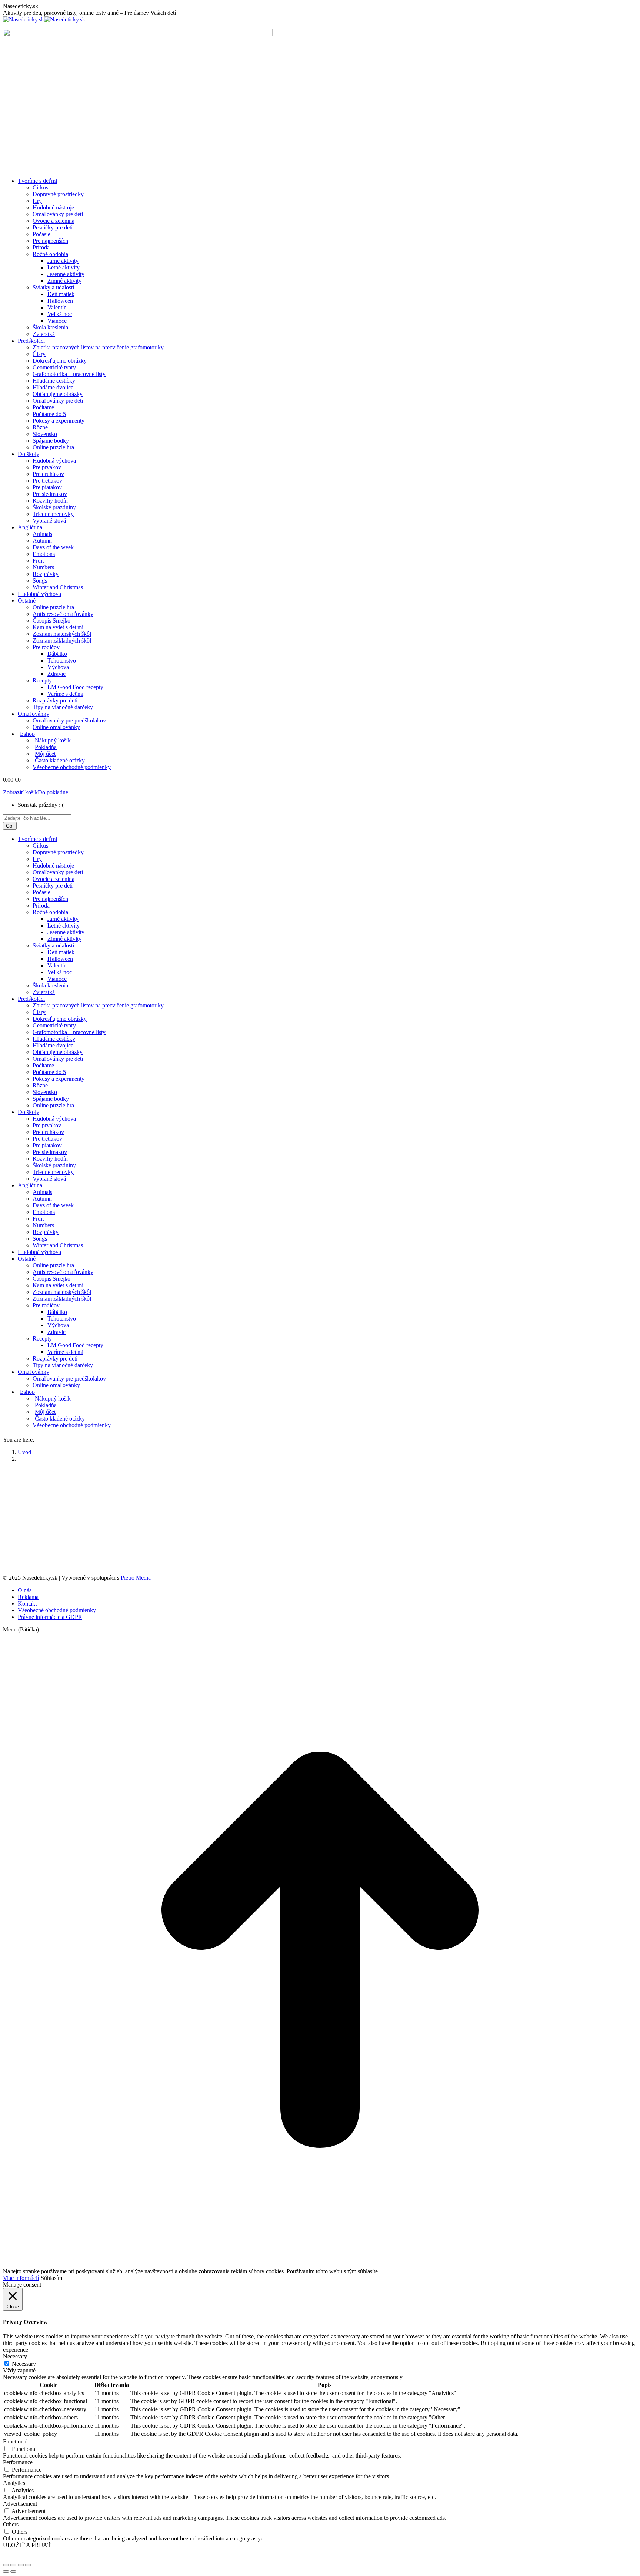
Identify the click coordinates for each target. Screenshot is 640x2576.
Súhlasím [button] (51, 2278)
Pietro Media (136, 1578)
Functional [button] (15, 2441)
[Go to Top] (320, 2265)
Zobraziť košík (20, 792)
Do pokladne (53, 792)
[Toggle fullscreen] (21, 2565)
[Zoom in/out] (28, 2565)
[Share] (13, 2565)
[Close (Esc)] (6, 2565)
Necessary (24, 2364)
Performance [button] (18, 2462)
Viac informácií (21, 2278)
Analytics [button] (14, 2483)
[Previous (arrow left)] (6, 2572)
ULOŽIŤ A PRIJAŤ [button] (27, 2545)
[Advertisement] (320, 120)
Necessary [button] (15, 2356)
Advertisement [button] (20, 2504)
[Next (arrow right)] (13, 2572)
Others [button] (11, 2524)
